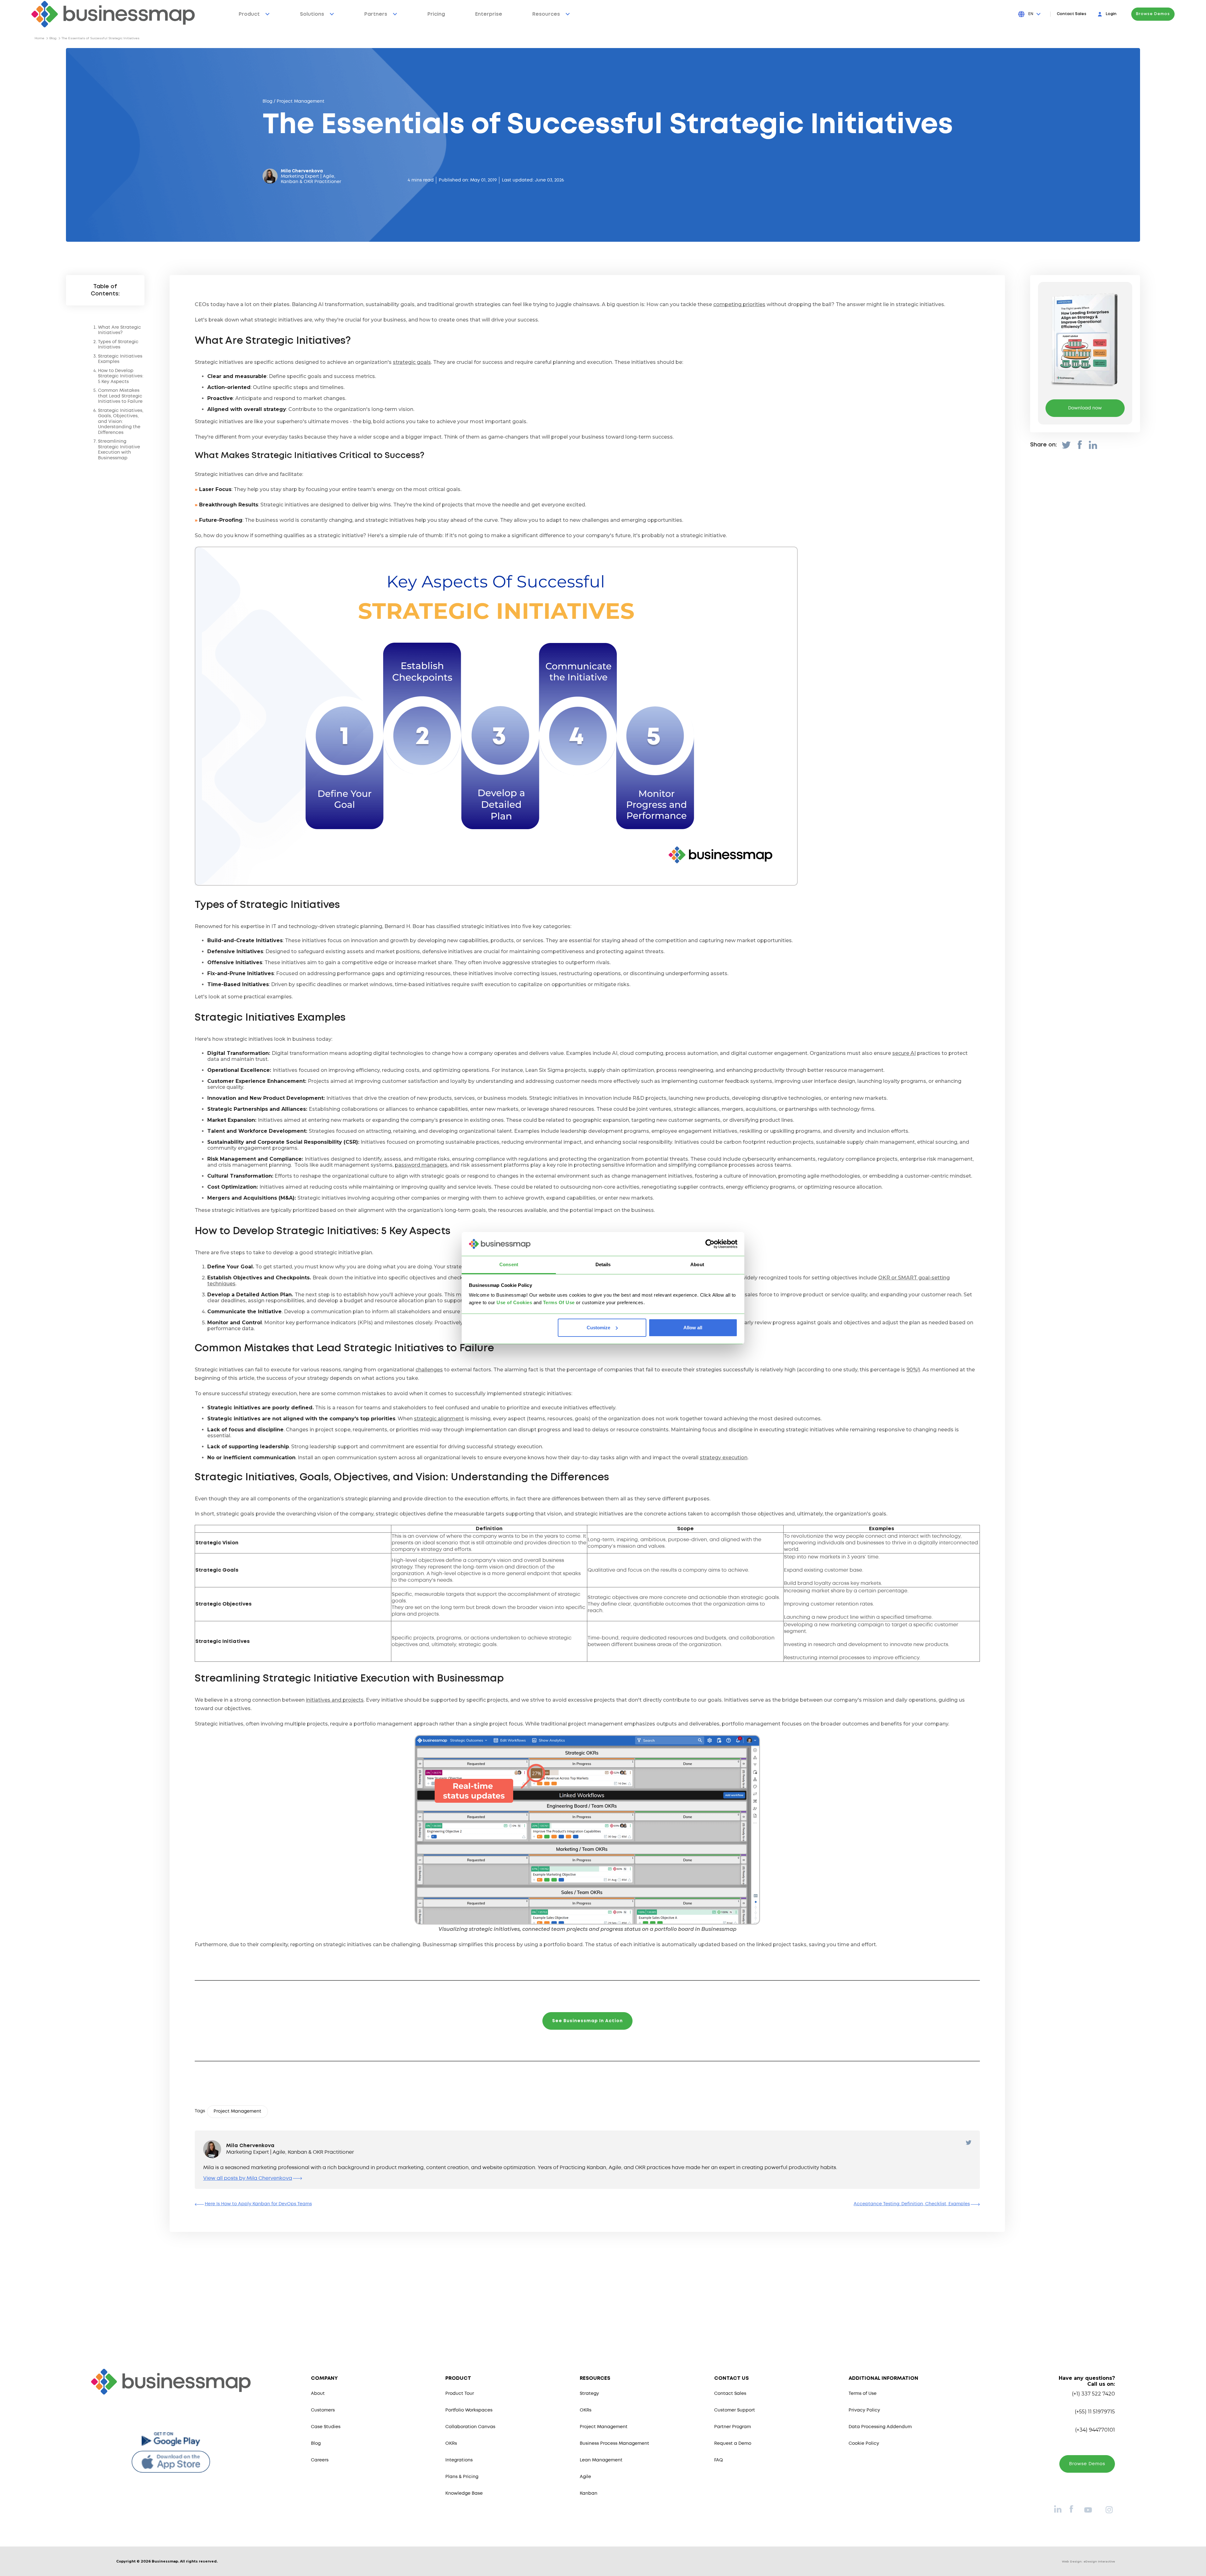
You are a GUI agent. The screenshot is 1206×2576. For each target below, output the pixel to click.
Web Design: (1088, 2561)
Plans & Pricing (462, 2477)
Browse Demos (1153, 14)
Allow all (693, 1328)
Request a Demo (733, 2444)
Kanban (589, 2493)
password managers (421, 1165)
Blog (53, 38)
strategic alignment (439, 1419)
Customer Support (735, 2410)
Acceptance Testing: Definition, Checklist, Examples (912, 2204)
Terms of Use (863, 2394)
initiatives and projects (335, 1700)
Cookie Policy (864, 2444)
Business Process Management (614, 2444)
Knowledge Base (464, 2493)
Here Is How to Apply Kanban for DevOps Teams (258, 2204)
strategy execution (724, 1458)
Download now (1085, 408)
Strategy (589, 2394)
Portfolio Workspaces (469, 2410)
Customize (598, 1328)
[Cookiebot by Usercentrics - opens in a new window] (710, 1244)
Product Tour (460, 2394)
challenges (429, 1370)
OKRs (451, 2444)
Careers (320, 2460)
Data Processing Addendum (880, 2427)
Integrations (459, 2460)
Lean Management (601, 2460)
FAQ (719, 2460)
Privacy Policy (864, 2410)
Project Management (604, 2427)
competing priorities (739, 304)
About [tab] (697, 1264)
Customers (323, 2410)
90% (912, 1370)
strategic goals (412, 362)
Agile (585, 2477)
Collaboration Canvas (470, 2427)
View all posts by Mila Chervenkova (248, 2178)
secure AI (904, 1053)
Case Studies (326, 2427)
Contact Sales (1072, 14)
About (318, 2394)
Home (39, 38)
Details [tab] (603, 1264)
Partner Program (733, 2427)
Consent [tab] (509, 1264)
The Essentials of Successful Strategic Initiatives (100, 38)
